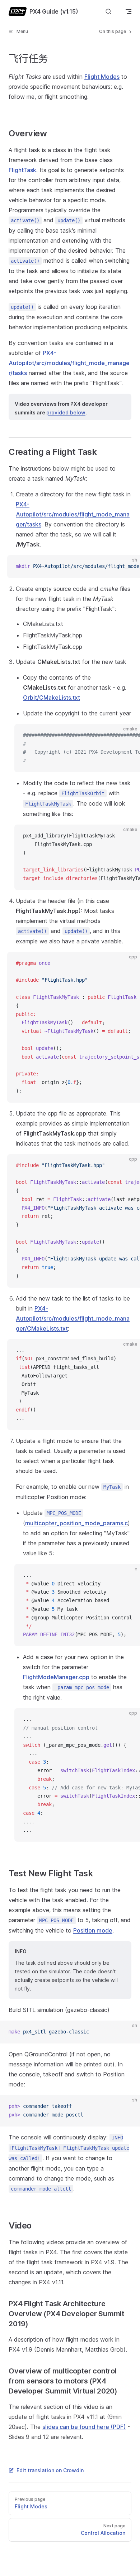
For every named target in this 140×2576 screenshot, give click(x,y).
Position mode (93, 1930)
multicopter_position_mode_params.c (76, 1523)
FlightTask (22, 170)
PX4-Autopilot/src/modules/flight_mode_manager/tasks (69, 363)
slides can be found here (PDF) (84, 2427)
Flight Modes (102, 77)
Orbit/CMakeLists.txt (52, 698)
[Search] (108, 12)
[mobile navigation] (129, 11)
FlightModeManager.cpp (56, 1677)
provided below (66, 412)
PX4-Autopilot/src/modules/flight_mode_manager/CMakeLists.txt (73, 1318)
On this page (113, 31)
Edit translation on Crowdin (50, 2470)
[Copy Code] (129, 567)
